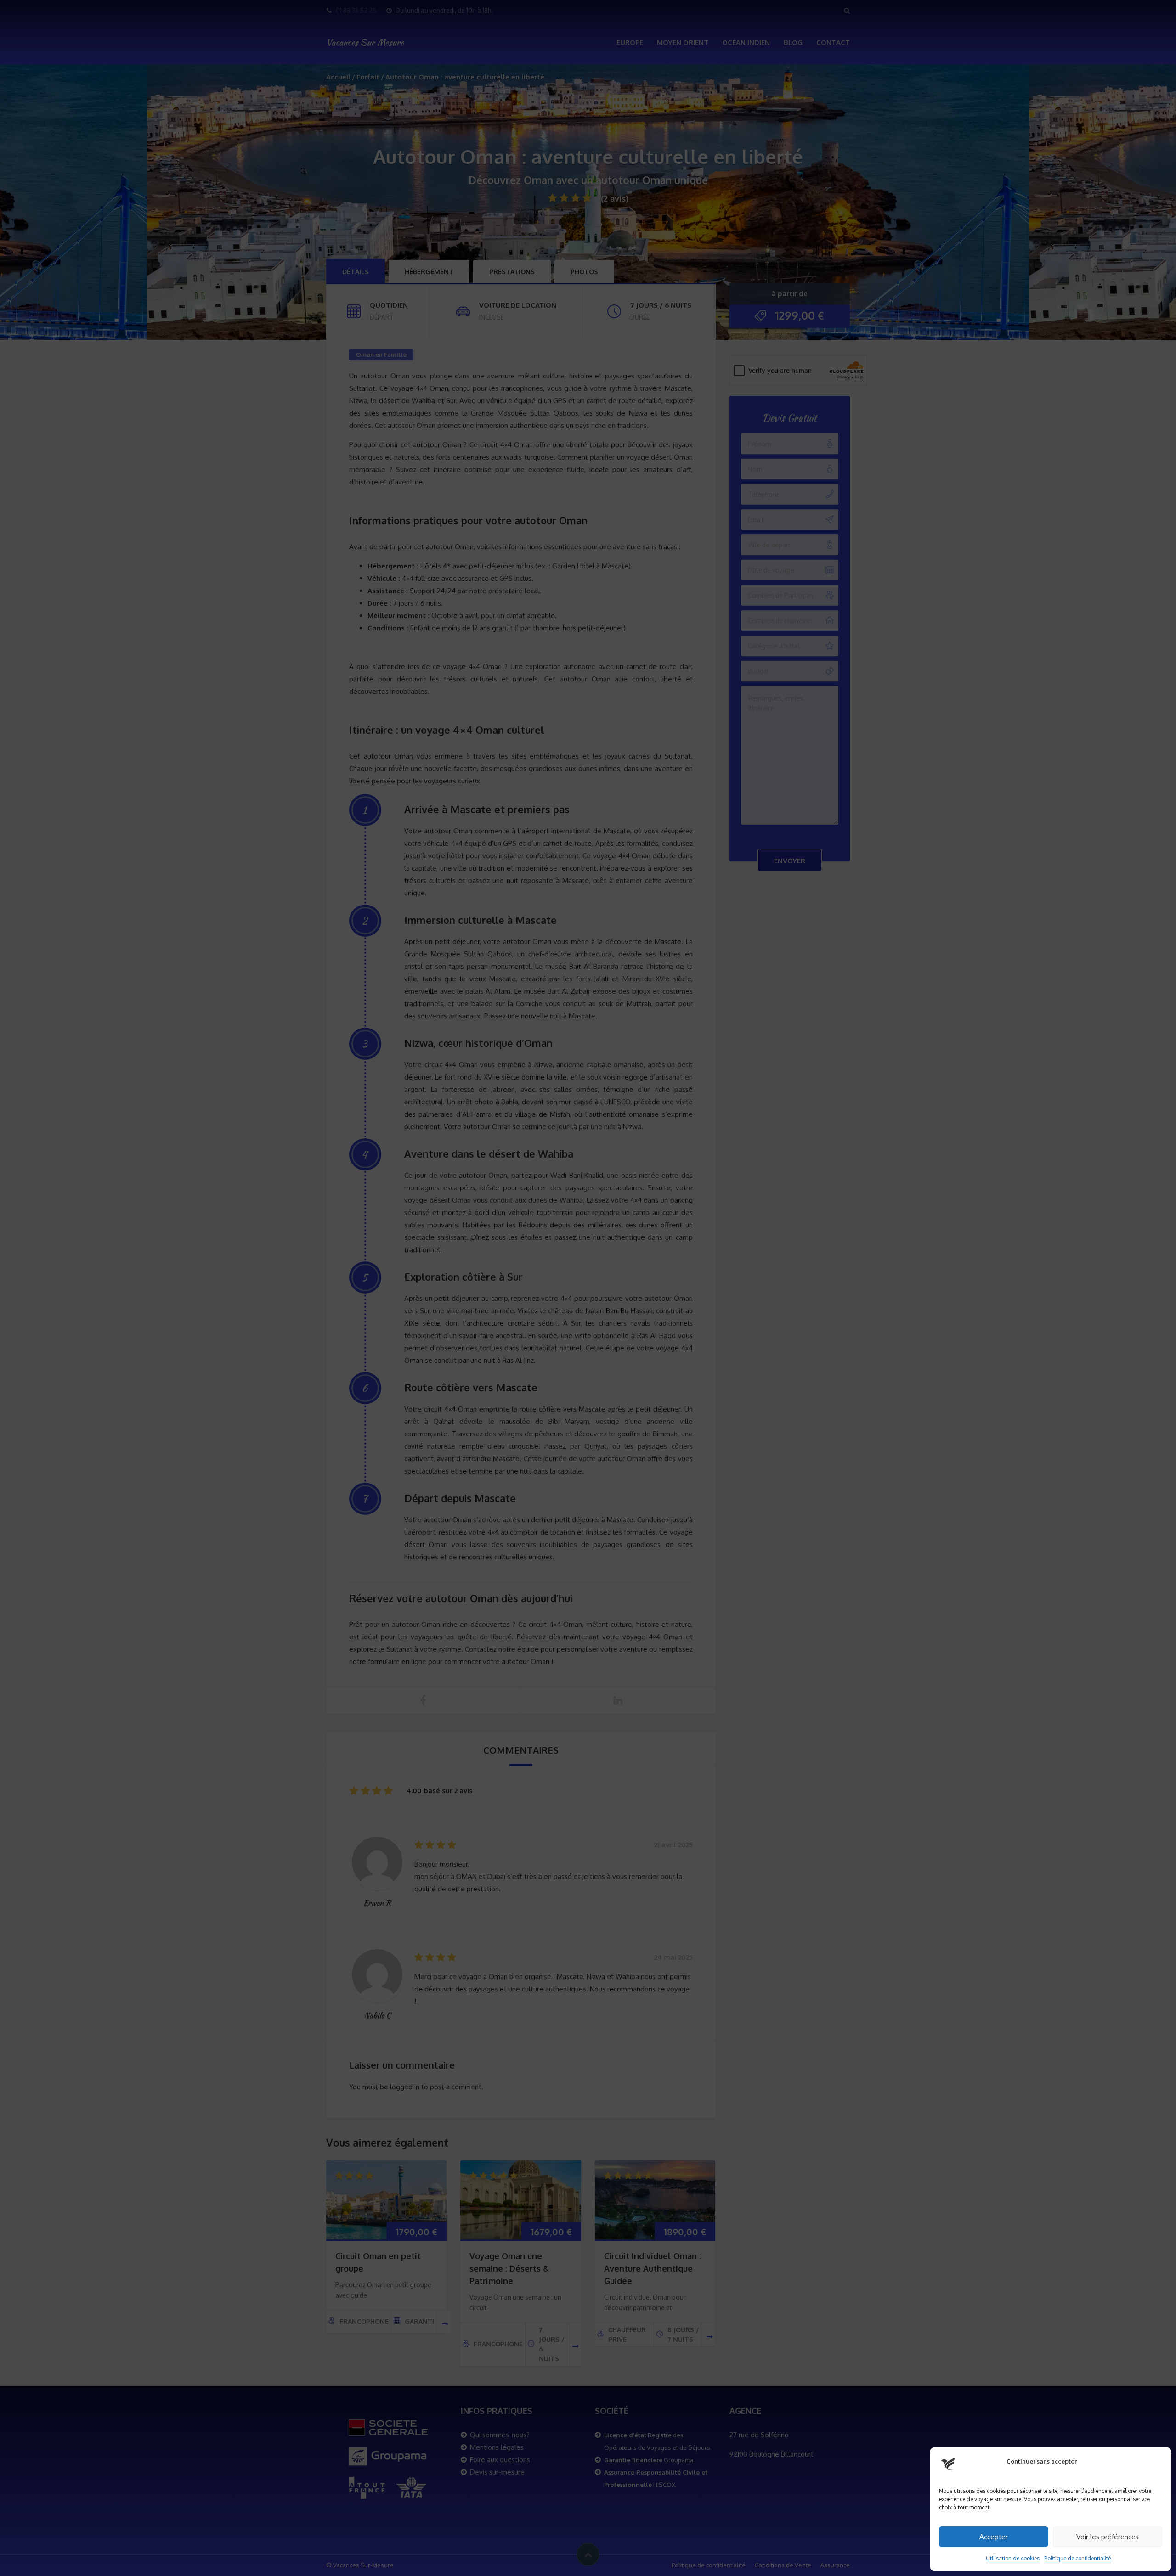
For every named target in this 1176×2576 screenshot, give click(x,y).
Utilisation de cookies (1013, 2558)
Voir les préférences (1108, 2537)
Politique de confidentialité (1077, 2558)
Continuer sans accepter (1042, 2461)
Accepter (994, 2537)
